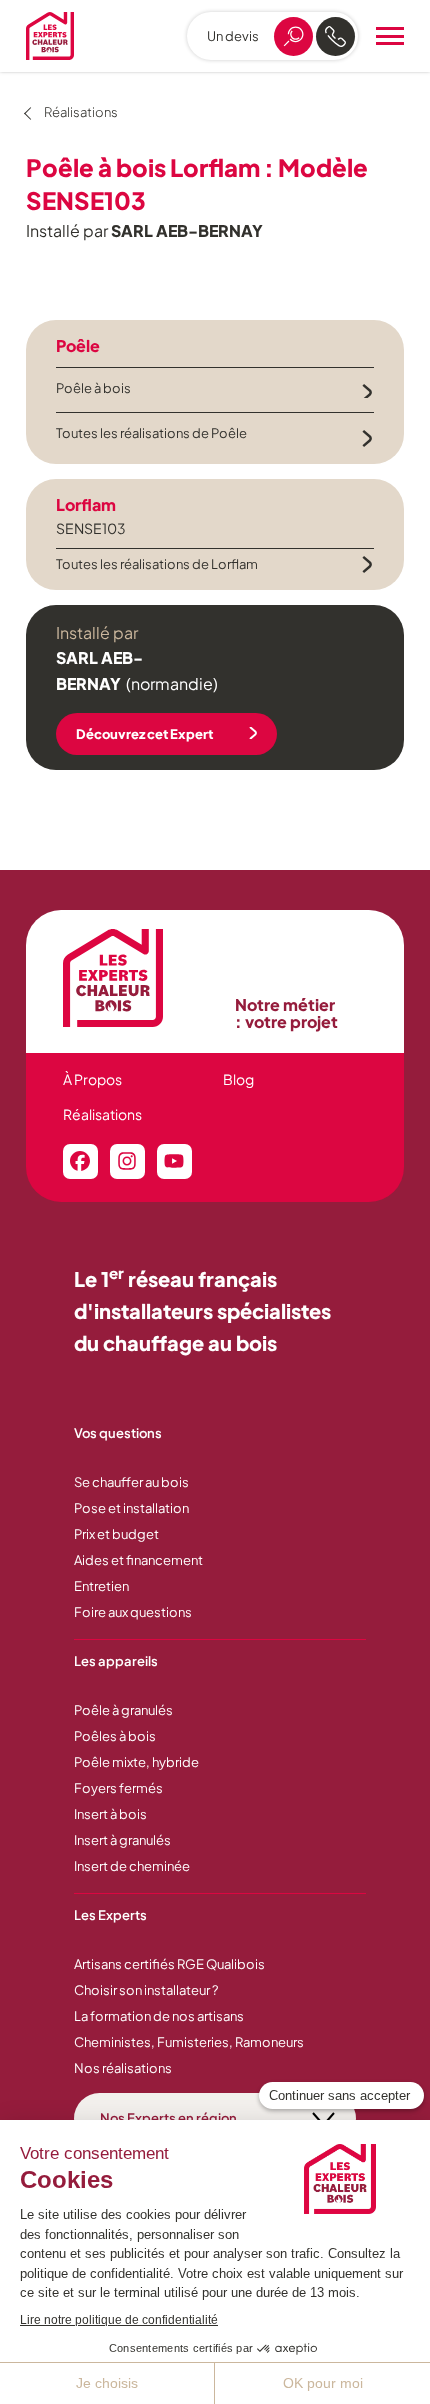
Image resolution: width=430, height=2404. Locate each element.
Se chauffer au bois (131, 1482)
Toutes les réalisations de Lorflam (157, 564)
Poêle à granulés (123, 1710)
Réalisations (102, 1114)
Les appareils (116, 1661)
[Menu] (390, 36)
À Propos (92, 1079)
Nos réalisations (123, 2068)
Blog (238, 1079)
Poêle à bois (93, 388)
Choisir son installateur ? (146, 1990)
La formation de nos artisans (159, 2016)
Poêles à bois (115, 1736)
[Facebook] (80, 1161)
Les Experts (110, 1915)
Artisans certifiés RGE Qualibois (169, 1964)
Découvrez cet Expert (144, 734)
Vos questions (118, 1433)
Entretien (101, 1586)
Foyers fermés (118, 1788)
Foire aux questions (133, 1612)
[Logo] (50, 36)
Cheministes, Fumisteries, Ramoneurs (189, 2042)
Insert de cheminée (132, 1866)
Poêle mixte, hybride (136, 1762)
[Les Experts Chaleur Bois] (139, 978)
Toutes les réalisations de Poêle (151, 433)
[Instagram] (127, 1161)
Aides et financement (138, 1560)
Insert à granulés (122, 1840)
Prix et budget (116, 1534)
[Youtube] (174, 1161)
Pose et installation (131, 1508)
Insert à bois (110, 1814)
